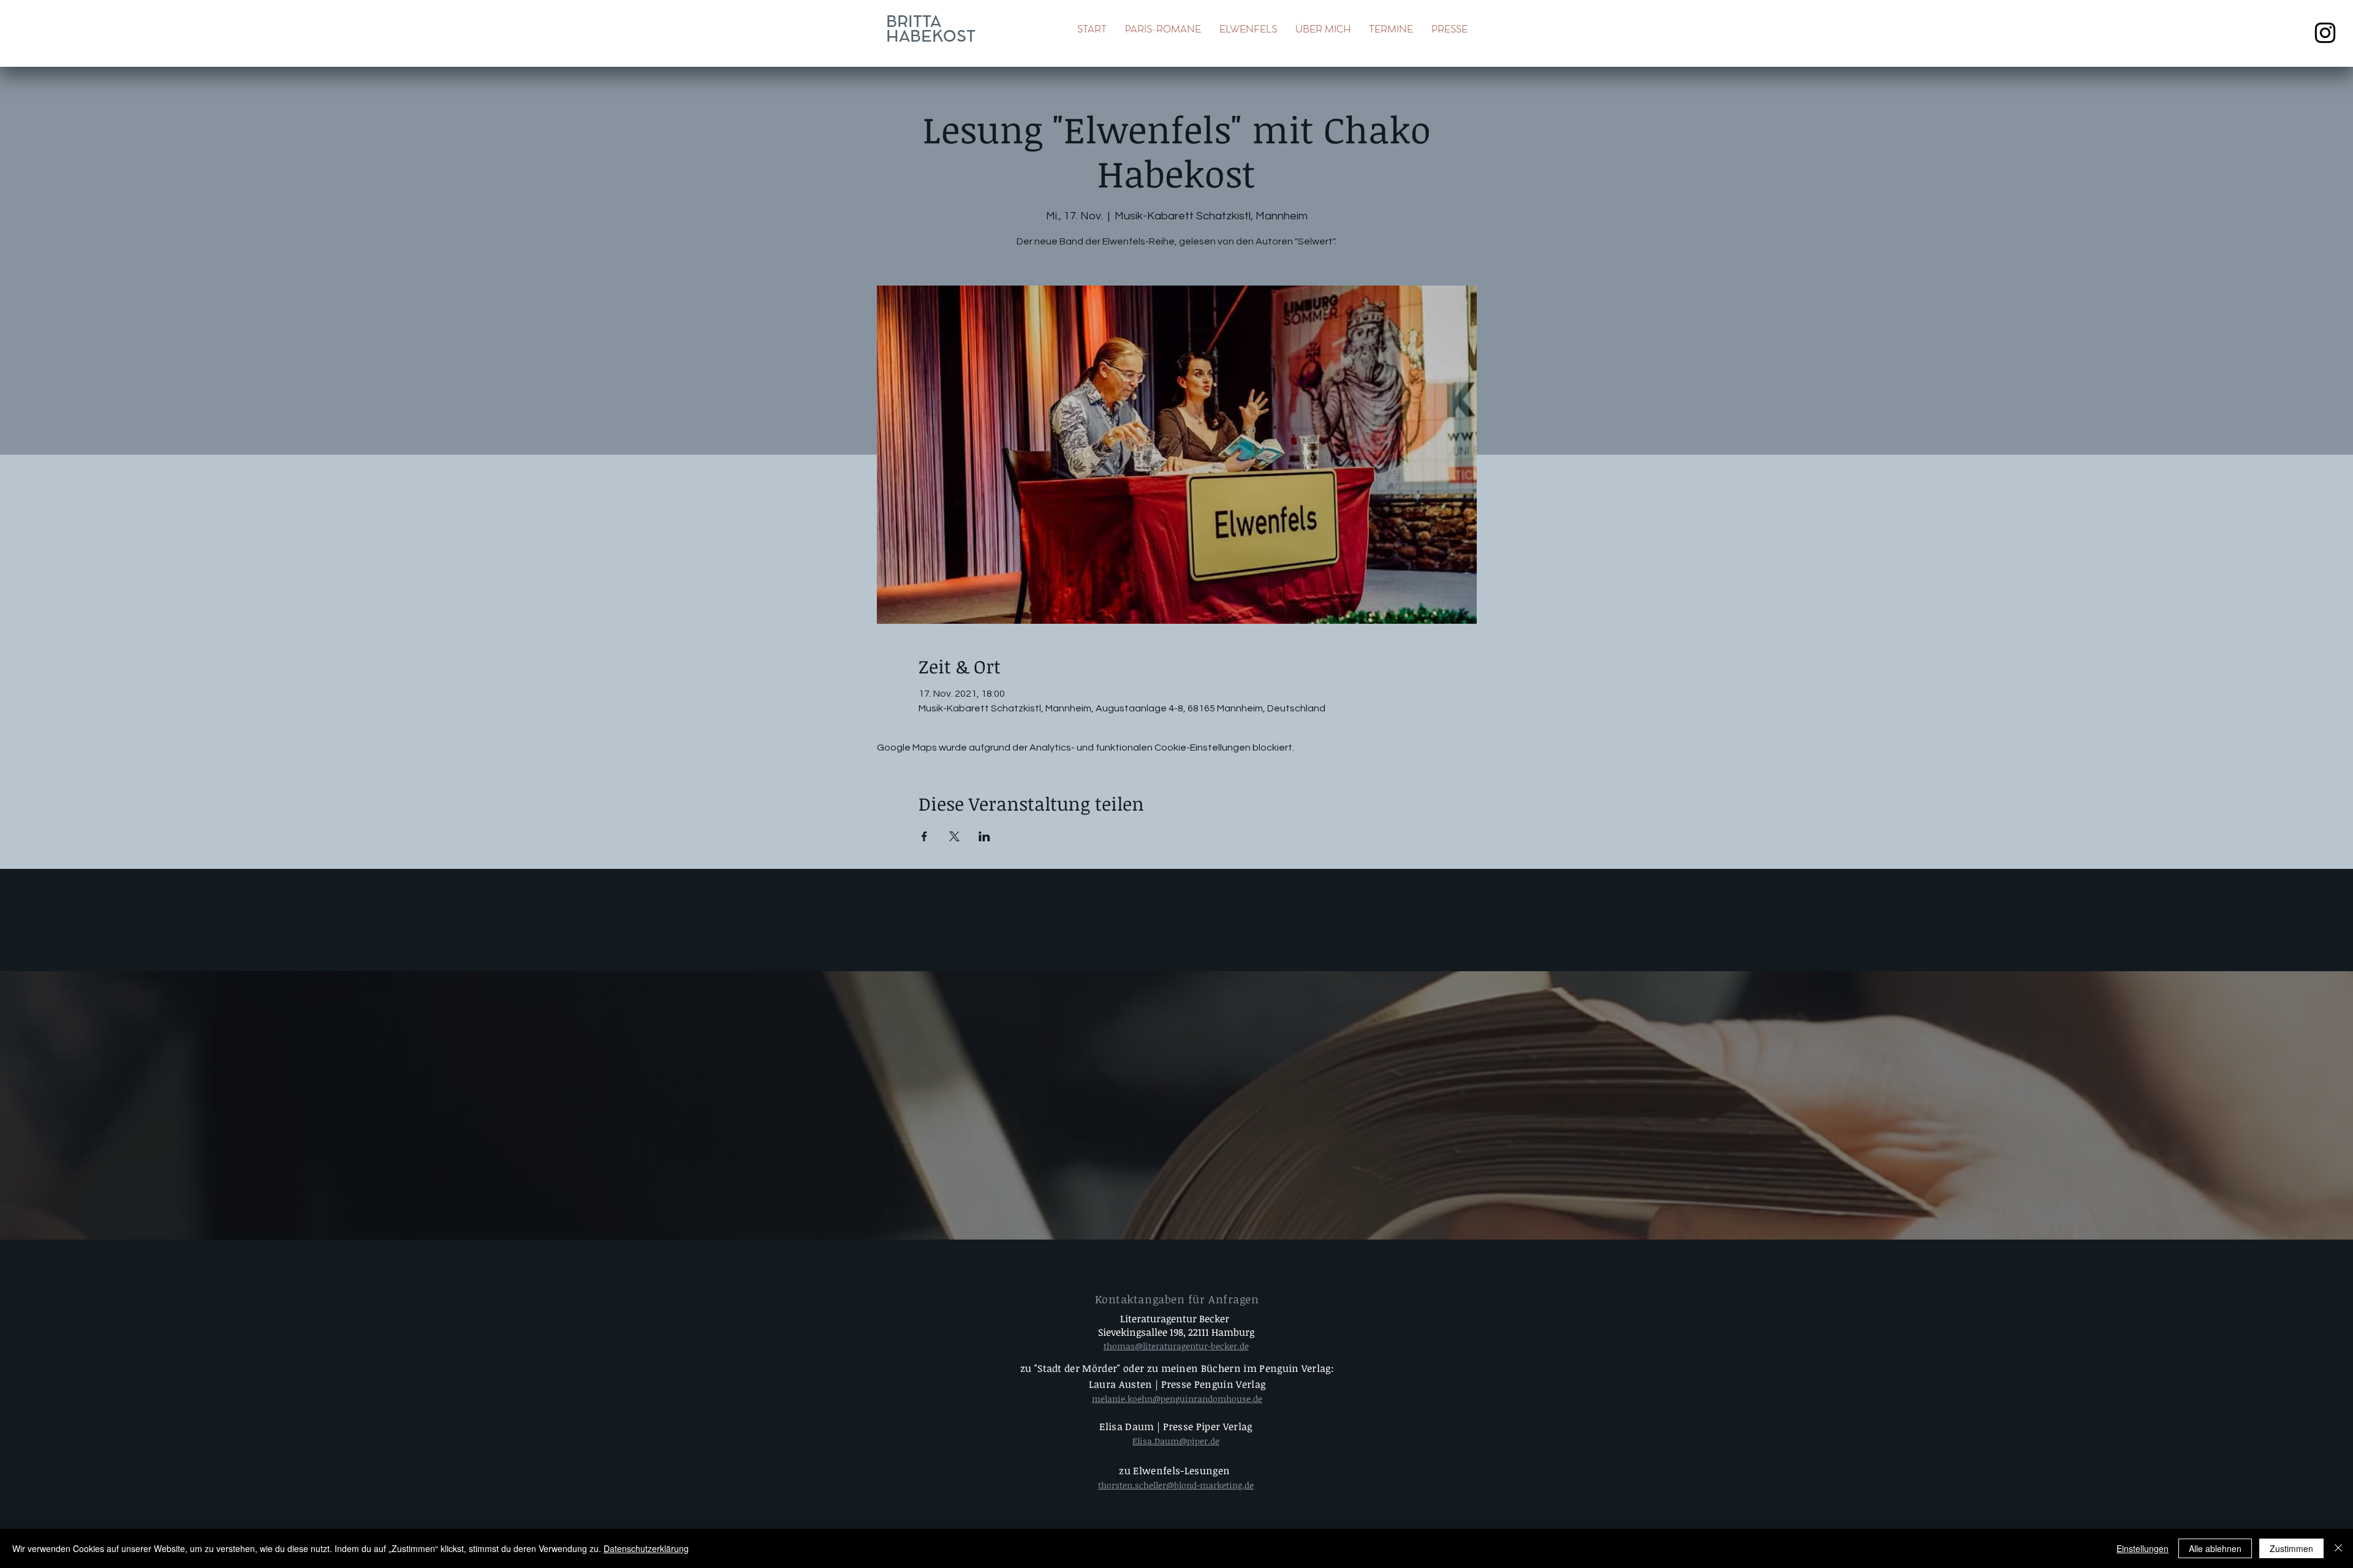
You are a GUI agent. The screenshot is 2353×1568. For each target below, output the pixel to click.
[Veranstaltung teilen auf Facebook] (924, 836)
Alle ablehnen (2215, 1548)
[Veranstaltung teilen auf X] (954, 836)
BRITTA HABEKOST (931, 30)
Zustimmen (2291, 1548)
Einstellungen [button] (2143, 1548)
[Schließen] (2338, 1548)
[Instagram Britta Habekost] (2325, 33)
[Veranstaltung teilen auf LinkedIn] (984, 836)
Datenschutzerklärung (646, 1548)
